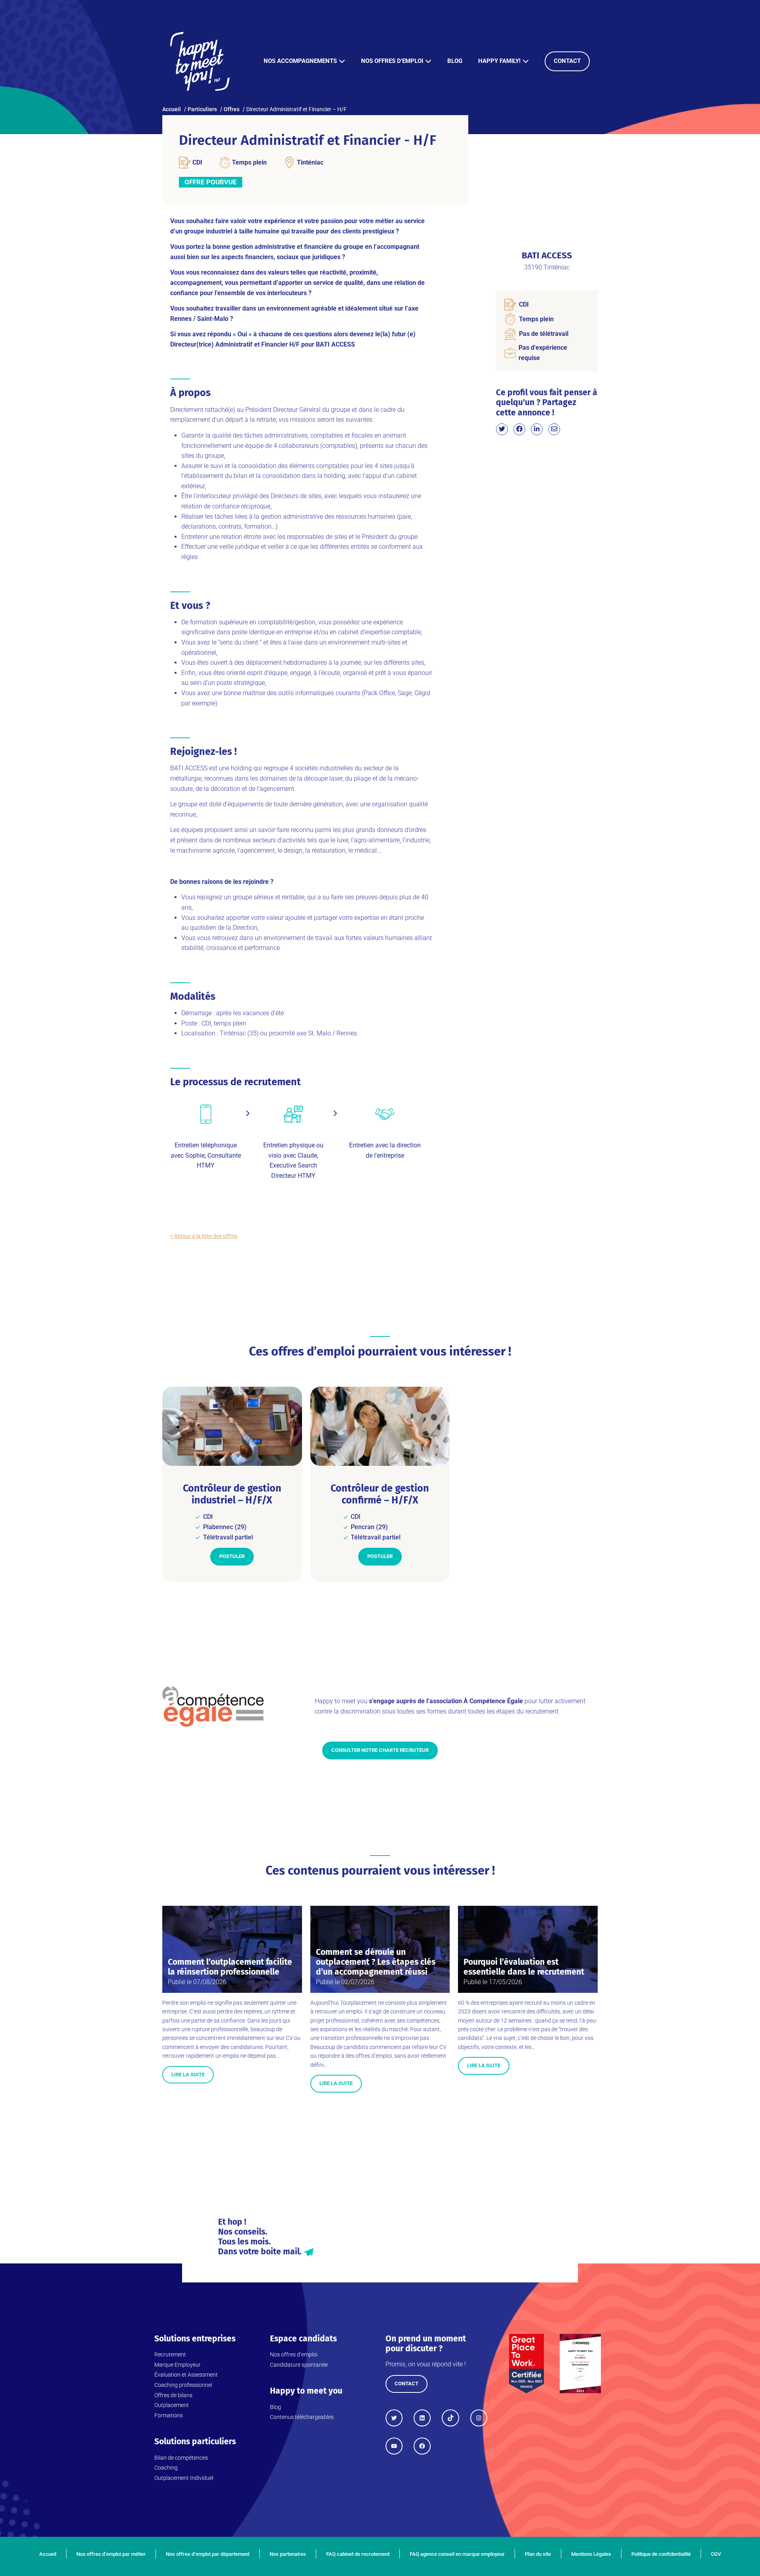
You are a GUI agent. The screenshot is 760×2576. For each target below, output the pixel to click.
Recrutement (170, 2354)
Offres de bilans (173, 2395)
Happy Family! (499, 61)
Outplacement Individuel (184, 2478)
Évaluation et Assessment (186, 2375)
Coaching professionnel (183, 2385)
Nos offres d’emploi (392, 61)
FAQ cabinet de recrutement (358, 2554)
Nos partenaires (288, 2554)
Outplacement (172, 2405)
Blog (455, 61)
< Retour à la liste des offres (204, 1236)
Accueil (48, 2554)
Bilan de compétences (181, 2458)
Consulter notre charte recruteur (380, 1750)
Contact (567, 61)
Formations (169, 2415)
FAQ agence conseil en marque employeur (457, 2554)
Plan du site (538, 2554)
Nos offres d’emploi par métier (111, 2554)
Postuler (232, 1556)
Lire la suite (188, 2075)
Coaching (166, 2468)
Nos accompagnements (300, 61)
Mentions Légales (591, 2554)
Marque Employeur (178, 2365)
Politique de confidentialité (661, 2554)
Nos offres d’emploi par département (208, 2554)
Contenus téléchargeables (302, 2417)
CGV (716, 2554)
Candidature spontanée (299, 2365)
